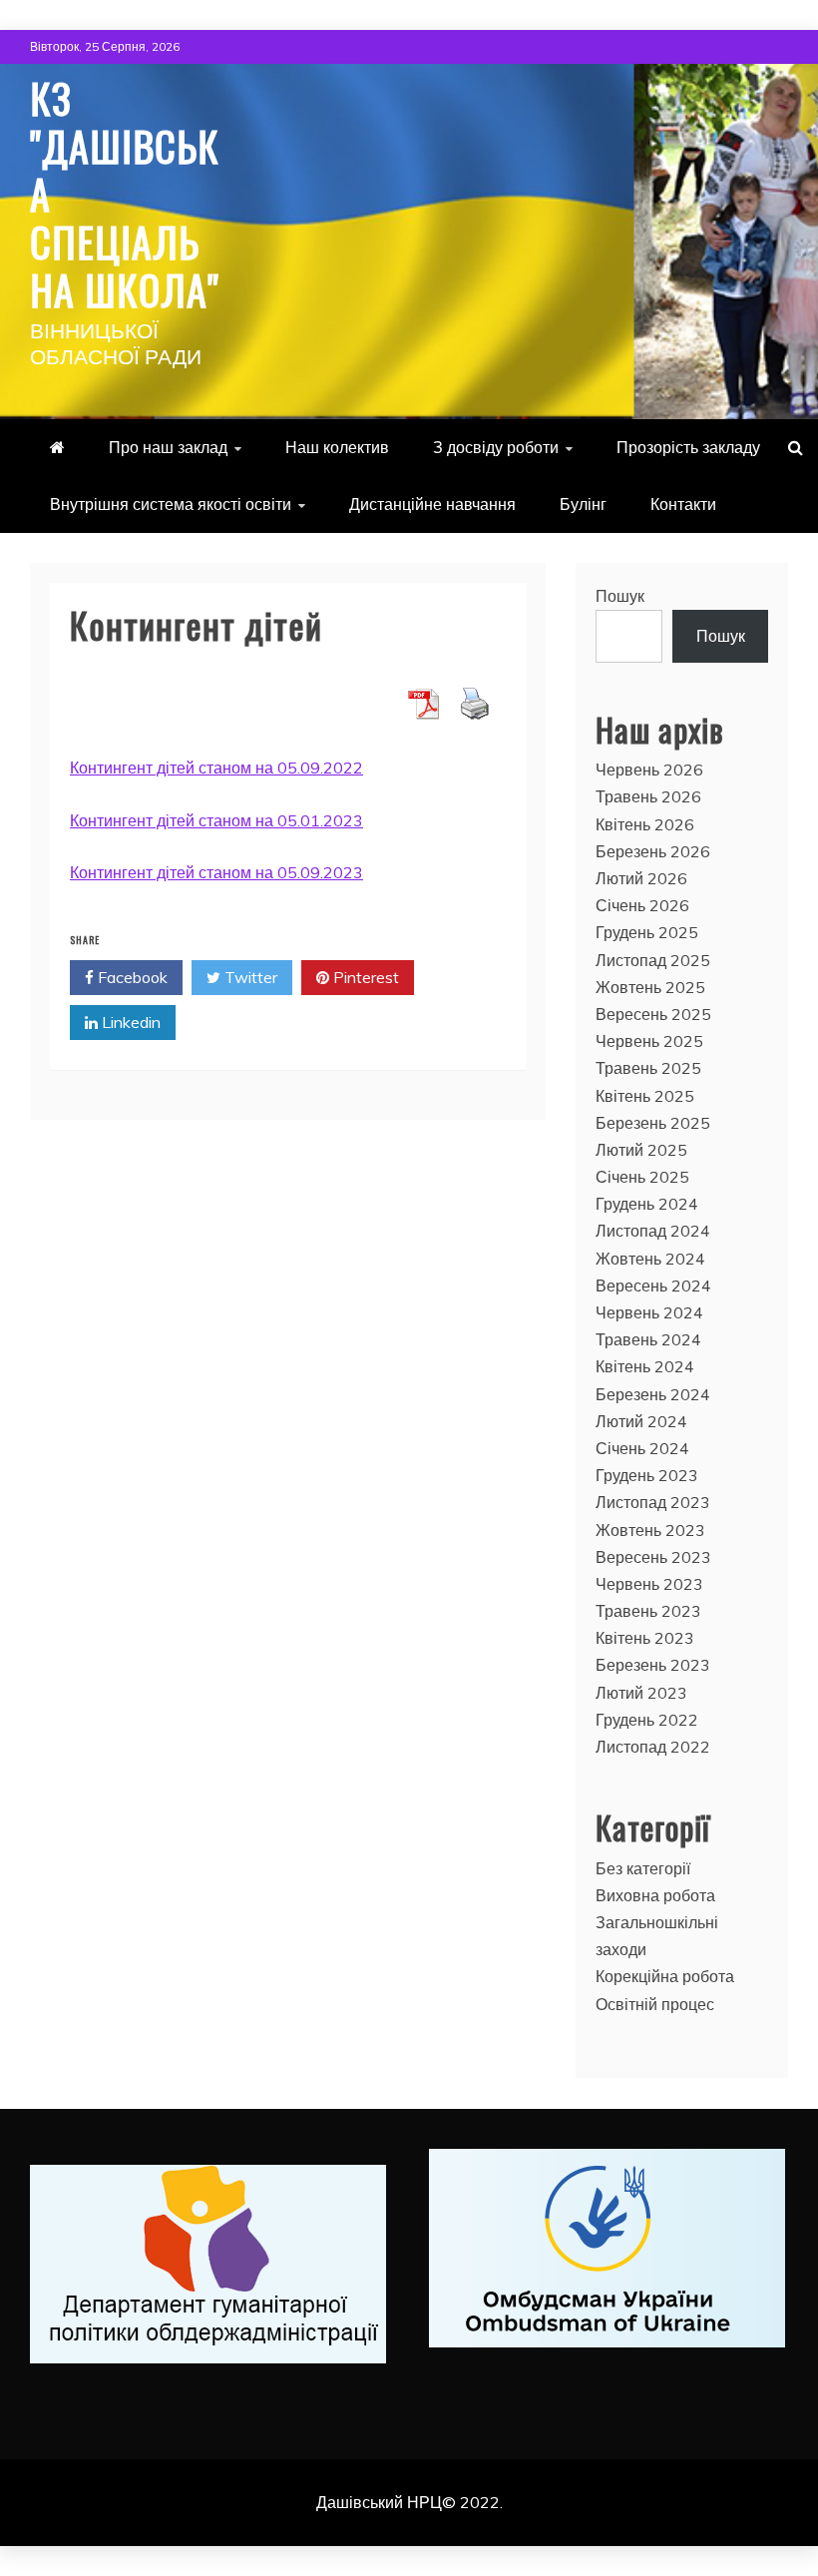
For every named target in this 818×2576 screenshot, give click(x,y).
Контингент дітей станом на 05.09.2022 (216, 768)
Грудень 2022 (647, 1720)
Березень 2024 (653, 1394)
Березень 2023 (653, 1665)
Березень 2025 (653, 1123)
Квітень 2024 (645, 1366)
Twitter (249, 977)
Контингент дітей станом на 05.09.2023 (216, 872)
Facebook (131, 977)
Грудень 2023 (647, 1475)
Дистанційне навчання (432, 504)
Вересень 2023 (653, 1557)
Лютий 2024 (641, 1421)
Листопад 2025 (653, 960)
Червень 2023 (649, 1584)
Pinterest (364, 977)
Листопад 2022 (653, 1747)
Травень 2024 (648, 1339)
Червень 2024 (649, 1312)
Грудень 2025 (647, 932)
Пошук (620, 596)
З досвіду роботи (496, 447)
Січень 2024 (642, 1448)
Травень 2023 (648, 1611)
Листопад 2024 (653, 1231)
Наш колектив (337, 447)
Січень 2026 (642, 905)
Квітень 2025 (645, 1096)
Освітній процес (655, 2004)
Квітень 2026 (645, 824)
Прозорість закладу (688, 447)
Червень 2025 (649, 1041)
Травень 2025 (648, 1068)
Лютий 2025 (641, 1150)
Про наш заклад (168, 447)
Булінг (583, 504)
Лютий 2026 (641, 878)
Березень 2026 (653, 851)
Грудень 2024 (647, 1204)
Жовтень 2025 (650, 987)
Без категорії (643, 1868)
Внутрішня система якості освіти (171, 504)
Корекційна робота (665, 1976)
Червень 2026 (649, 770)
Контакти (683, 504)
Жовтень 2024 (650, 1259)
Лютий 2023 (641, 1693)
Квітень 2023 (645, 1638)
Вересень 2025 (653, 1014)
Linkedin (129, 1022)
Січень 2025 (642, 1177)
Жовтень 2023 (650, 1530)
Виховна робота (655, 1895)
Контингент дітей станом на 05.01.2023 (216, 820)
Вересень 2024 (653, 1286)
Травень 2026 (648, 796)
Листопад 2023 (653, 1502)
